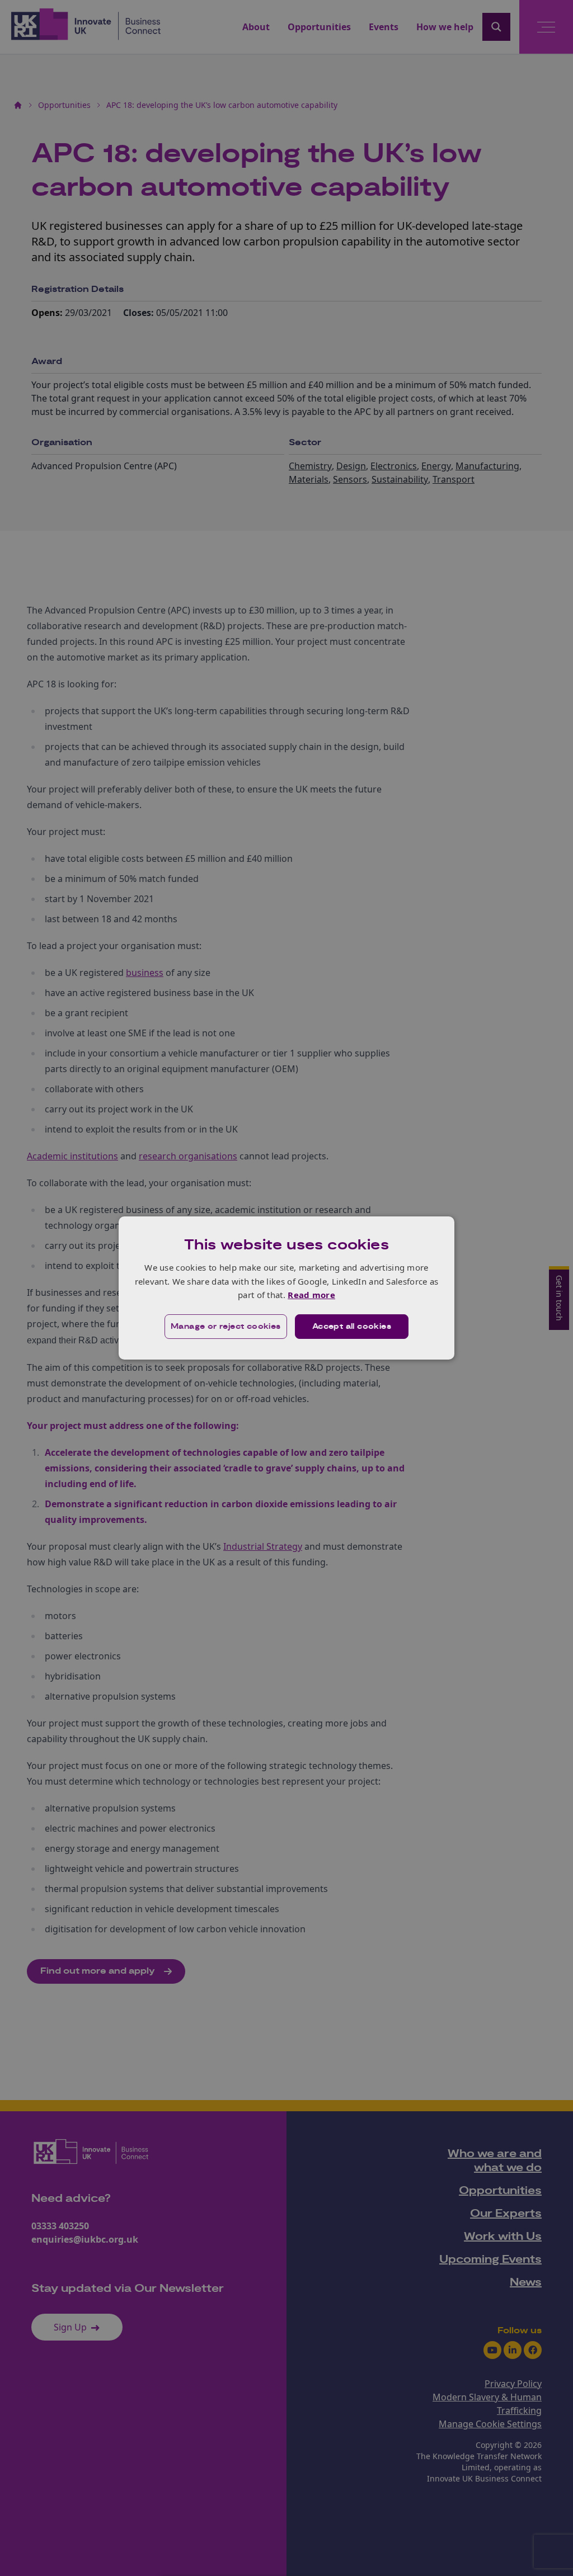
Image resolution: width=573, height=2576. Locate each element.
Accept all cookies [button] (352, 1327)
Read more (311, 1295)
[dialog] (286, 1288)
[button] (226, 1327)
